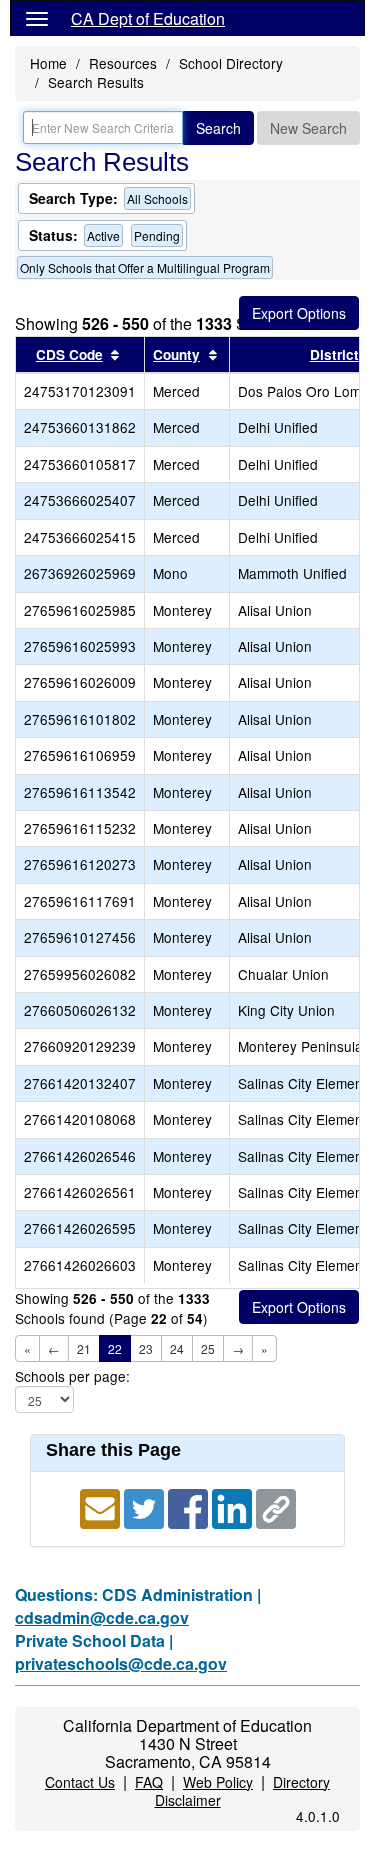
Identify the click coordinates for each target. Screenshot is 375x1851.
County (176, 354)
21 (84, 1348)
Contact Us (80, 1782)
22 (115, 1348)
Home (48, 63)
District (334, 354)
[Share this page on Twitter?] (146, 1506)
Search (218, 128)
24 (177, 1348)
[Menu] (37, 18)
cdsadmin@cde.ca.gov (102, 1617)
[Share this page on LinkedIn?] (234, 1506)
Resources (123, 63)
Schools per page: (72, 1376)
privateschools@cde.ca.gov (121, 1663)
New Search (308, 128)
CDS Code (69, 354)
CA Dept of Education (148, 18)
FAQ (149, 1782)
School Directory (231, 63)
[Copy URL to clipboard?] (276, 1506)
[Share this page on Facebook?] (190, 1506)
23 (146, 1348)
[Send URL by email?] (102, 1506)
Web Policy (218, 1782)
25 (208, 1348)
